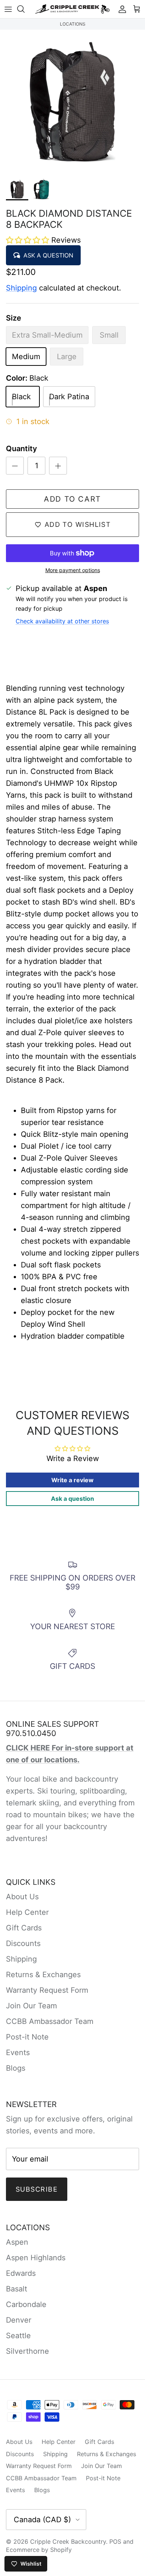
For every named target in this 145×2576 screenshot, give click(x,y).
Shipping (21, 288)
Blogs (16, 2068)
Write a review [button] (72, 1480)
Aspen (17, 2242)
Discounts (23, 1943)
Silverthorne (28, 2351)
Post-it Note (27, 2037)
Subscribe (37, 2189)
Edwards (21, 2273)
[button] (29, 240)
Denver (19, 2320)
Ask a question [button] (72, 1499)
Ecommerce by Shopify (39, 2550)
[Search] (25, 9)
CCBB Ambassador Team (50, 2021)
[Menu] (8, 9)
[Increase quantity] (58, 466)
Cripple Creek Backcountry (68, 2541)
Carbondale (26, 2304)
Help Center (27, 1912)
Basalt (17, 2289)
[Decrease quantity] (15, 466)
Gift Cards (24, 1928)
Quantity (22, 449)
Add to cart (72, 499)
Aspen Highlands (36, 2258)
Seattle (18, 2336)
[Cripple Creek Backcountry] (72, 9)
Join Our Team (31, 2006)
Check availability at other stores (62, 621)
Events (18, 2052)
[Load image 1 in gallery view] (72, 102)
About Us (22, 1897)
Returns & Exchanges (43, 1975)
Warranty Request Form (47, 1990)
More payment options (73, 570)
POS (115, 2541)
